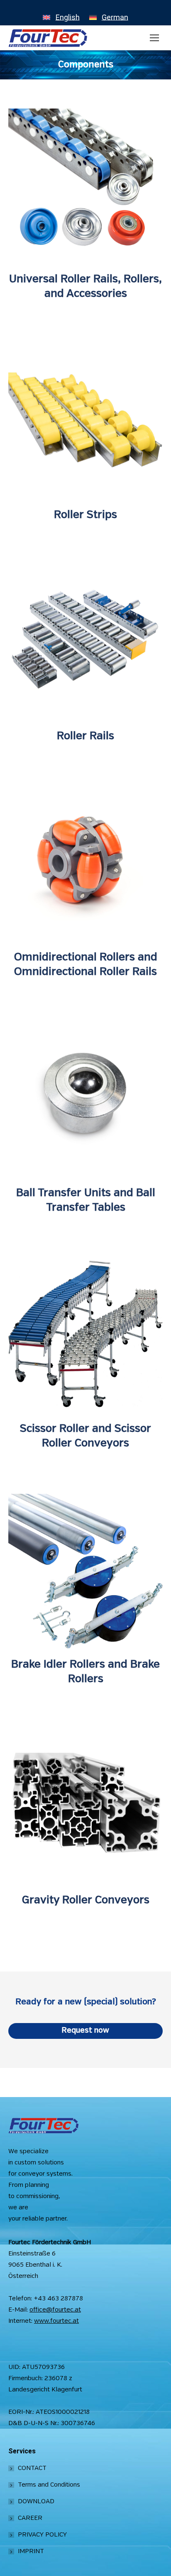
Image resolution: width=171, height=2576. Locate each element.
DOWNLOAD (36, 2502)
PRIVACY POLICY (42, 2535)
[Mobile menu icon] (154, 38)
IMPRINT (31, 2551)
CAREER (30, 2518)
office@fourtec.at (55, 2310)
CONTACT (32, 2468)
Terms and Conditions (49, 2485)
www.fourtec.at (56, 2321)
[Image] (85, 186)
